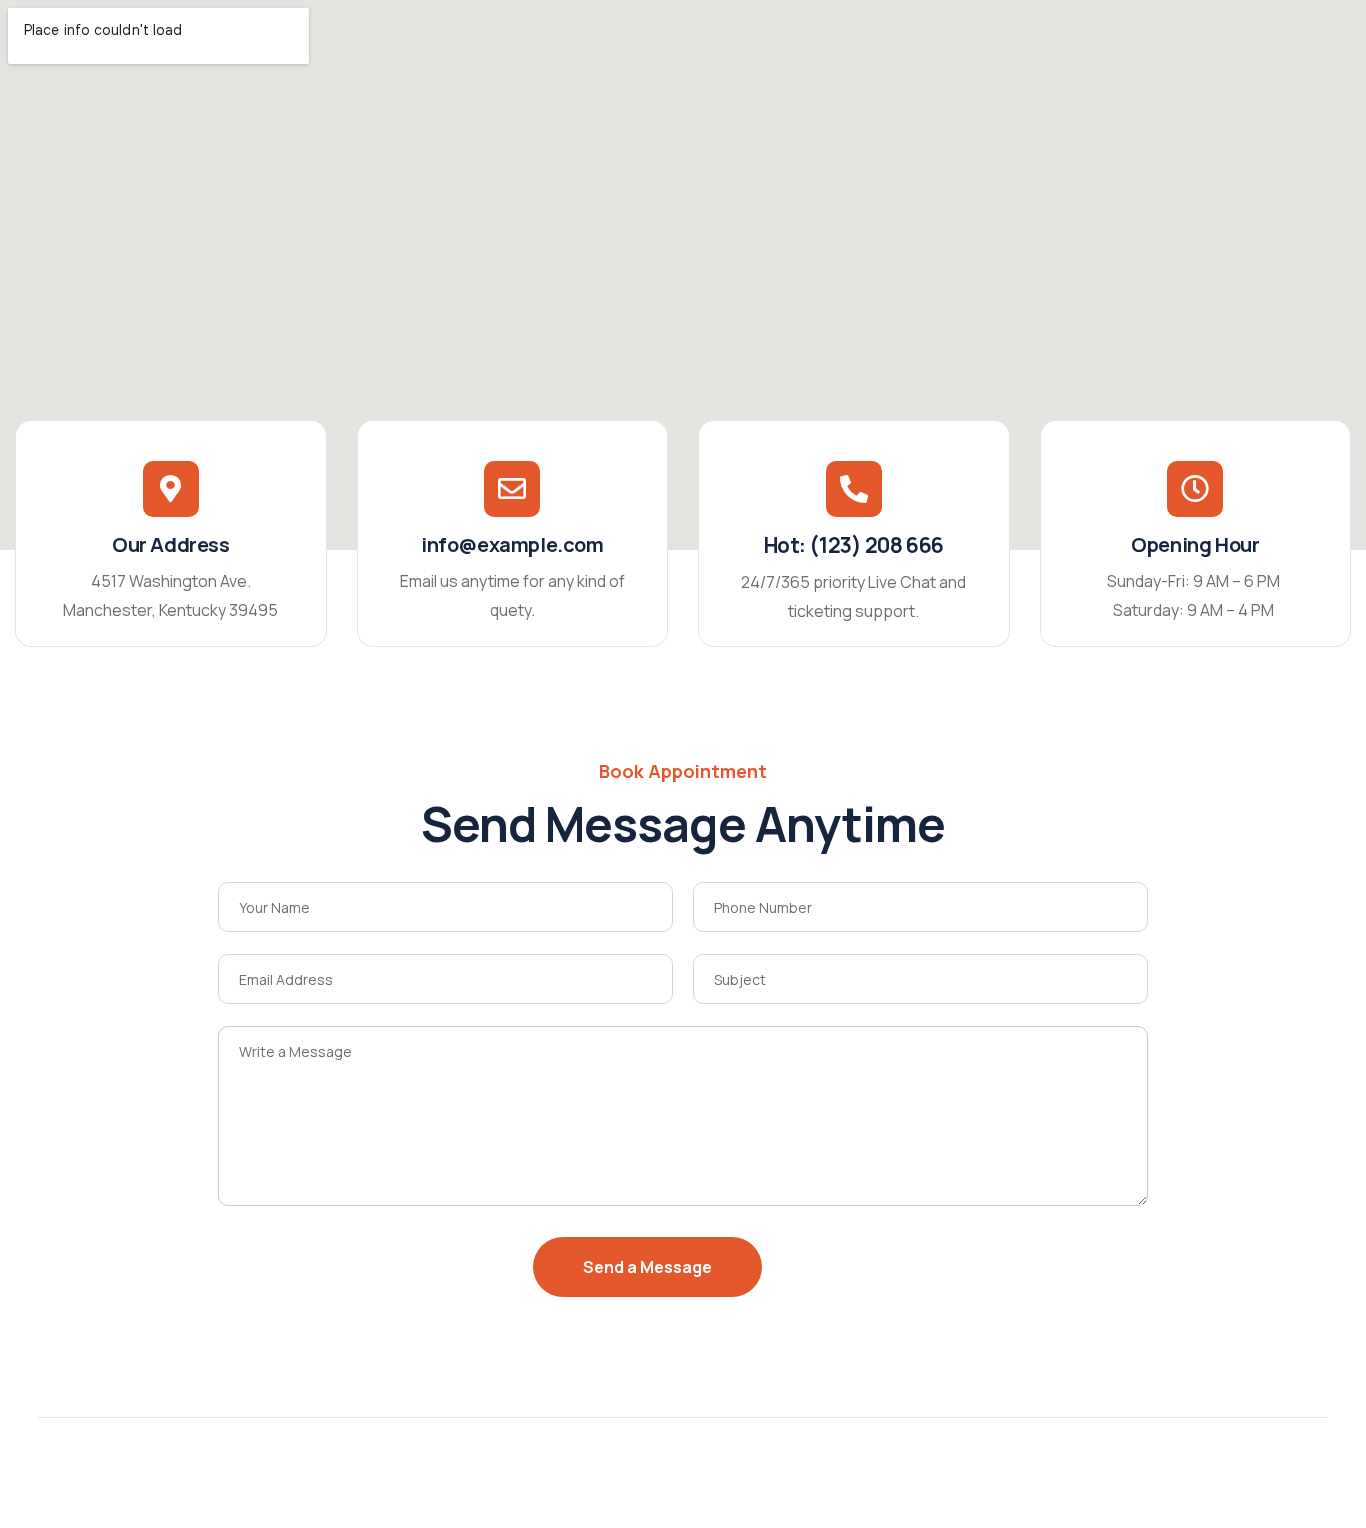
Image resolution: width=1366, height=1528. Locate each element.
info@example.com (512, 544)
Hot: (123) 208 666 (854, 545)
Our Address (171, 544)
